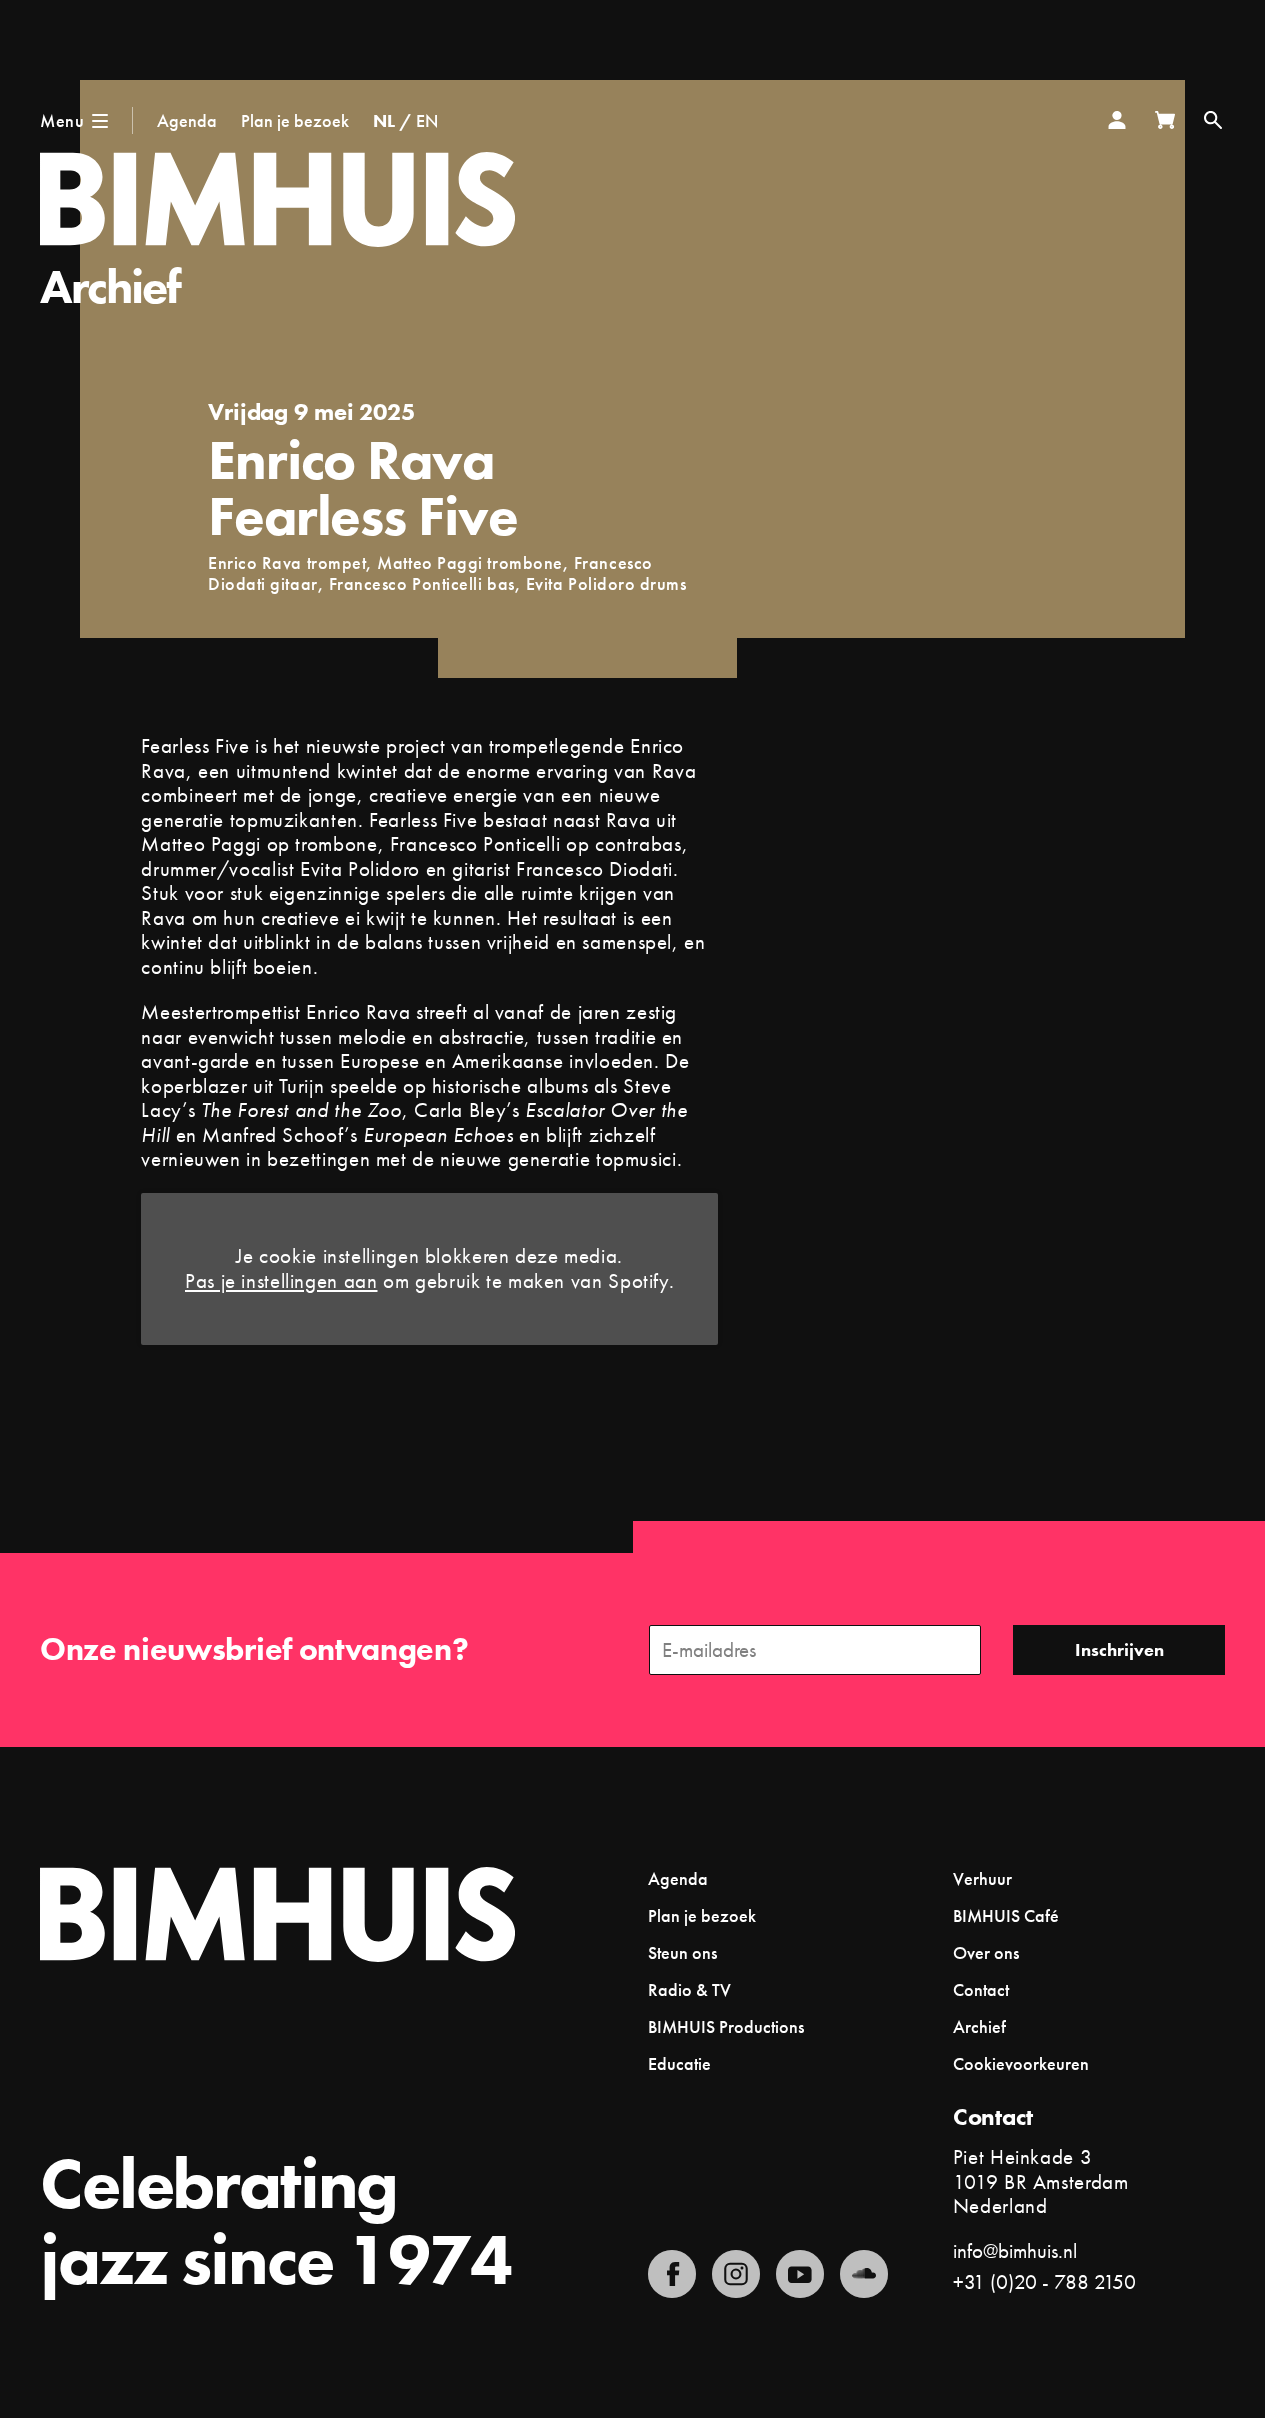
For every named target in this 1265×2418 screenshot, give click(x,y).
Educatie (679, 2063)
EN (427, 120)
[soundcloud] (864, 2274)
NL (384, 120)
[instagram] (736, 2274)
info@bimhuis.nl (1015, 2250)
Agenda (187, 120)
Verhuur (982, 1878)
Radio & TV (689, 1989)
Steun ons (682, 1952)
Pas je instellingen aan (281, 1281)
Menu (62, 120)
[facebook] (672, 2274)
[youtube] (800, 2274)
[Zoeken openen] (1213, 120)
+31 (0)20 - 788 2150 (1044, 2281)
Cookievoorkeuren (1021, 2064)
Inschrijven (1119, 1649)
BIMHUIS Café (1006, 1915)
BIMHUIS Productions (726, 2026)
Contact (981, 1989)
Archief (110, 286)
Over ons (986, 1952)
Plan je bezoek (295, 120)
